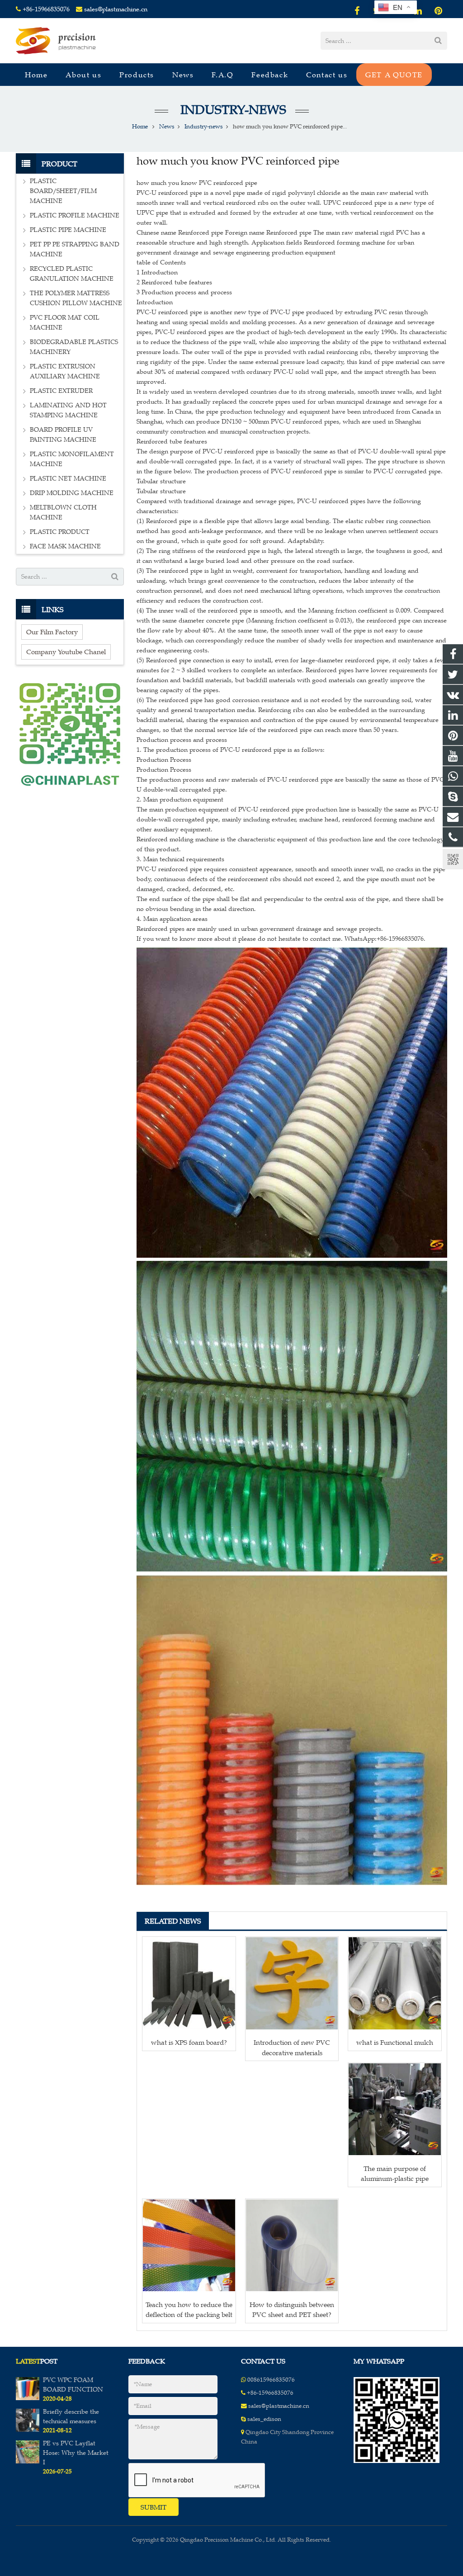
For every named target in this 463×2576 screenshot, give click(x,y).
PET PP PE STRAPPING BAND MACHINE (75, 249)
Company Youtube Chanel (66, 652)
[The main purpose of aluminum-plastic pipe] (395, 2109)
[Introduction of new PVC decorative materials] (292, 1983)
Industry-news (232, 110)
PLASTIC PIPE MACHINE (68, 230)
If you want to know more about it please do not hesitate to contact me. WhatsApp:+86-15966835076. (281, 939)
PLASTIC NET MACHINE (68, 479)
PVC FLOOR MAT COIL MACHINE (65, 323)
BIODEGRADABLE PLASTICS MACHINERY (74, 347)
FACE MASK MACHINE (65, 546)
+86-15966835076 (46, 9)
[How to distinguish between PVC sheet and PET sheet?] (292, 2246)
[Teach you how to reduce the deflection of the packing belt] (189, 2246)
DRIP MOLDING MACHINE (72, 493)
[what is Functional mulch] (395, 1983)
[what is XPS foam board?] (189, 1983)
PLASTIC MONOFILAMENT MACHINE (72, 459)
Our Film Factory (52, 632)
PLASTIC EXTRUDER (61, 391)
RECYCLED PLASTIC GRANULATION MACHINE (72, 274)
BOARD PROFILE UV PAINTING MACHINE (63, 435)
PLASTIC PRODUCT (60, 532)
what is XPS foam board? (189, 2042)
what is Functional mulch (395, 2042)
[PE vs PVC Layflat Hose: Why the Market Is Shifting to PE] (28, 2462)
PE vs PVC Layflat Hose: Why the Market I (76, 2453)
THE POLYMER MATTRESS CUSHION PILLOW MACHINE (76, 298)
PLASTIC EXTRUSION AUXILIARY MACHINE (65, 371)
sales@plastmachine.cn (116, 9)
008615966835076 (271, 2380)
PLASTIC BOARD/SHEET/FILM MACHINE (63, 191)
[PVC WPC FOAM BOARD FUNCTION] (28, 2398)
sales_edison (264, 2419)
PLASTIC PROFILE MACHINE (75, 215)
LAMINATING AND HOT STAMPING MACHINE (68, 410)
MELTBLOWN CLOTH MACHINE (63, 512)
